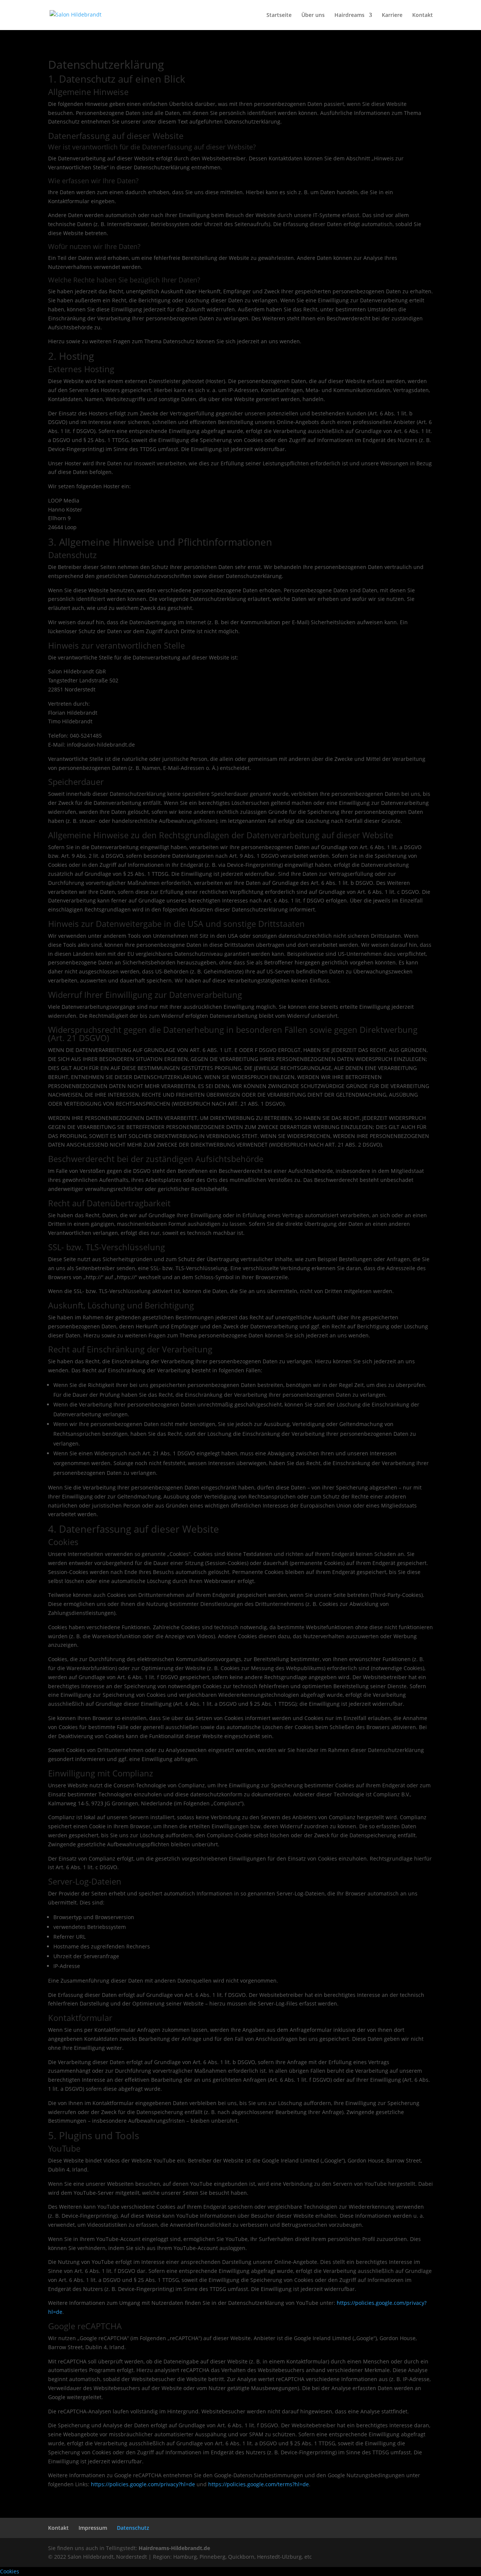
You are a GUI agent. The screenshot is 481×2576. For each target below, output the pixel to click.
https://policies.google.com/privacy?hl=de (143, 2484)
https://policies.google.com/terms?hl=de (259, 2484)
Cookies (10, 2571)
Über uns (313, 15)
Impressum (93, 2528)
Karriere (392, 15)
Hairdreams (349, 15)
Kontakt (423, 15)
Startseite (279, 15)
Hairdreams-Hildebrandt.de (174, 2548)
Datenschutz (133, 2528)
